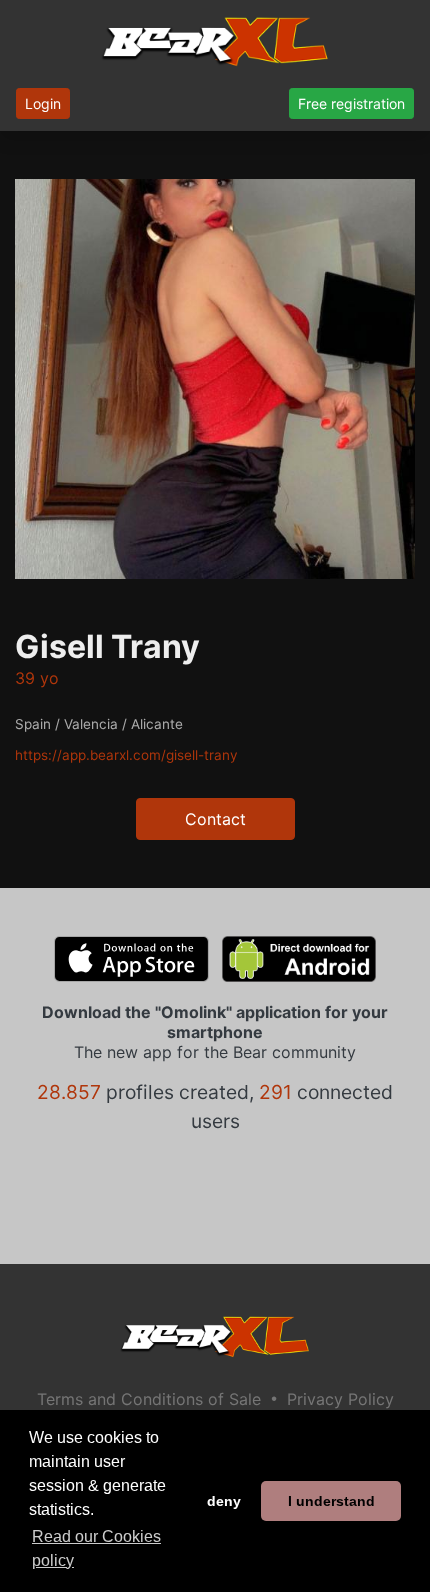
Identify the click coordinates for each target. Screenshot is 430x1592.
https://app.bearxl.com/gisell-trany (126, 755)
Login (43, 103)
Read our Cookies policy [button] (96, 1548)
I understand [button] (331, 1501)
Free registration (351, 103)
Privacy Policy (340, 1399)
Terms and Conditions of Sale (149, 1399)
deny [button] (224, 1501)
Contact (215, 819)
